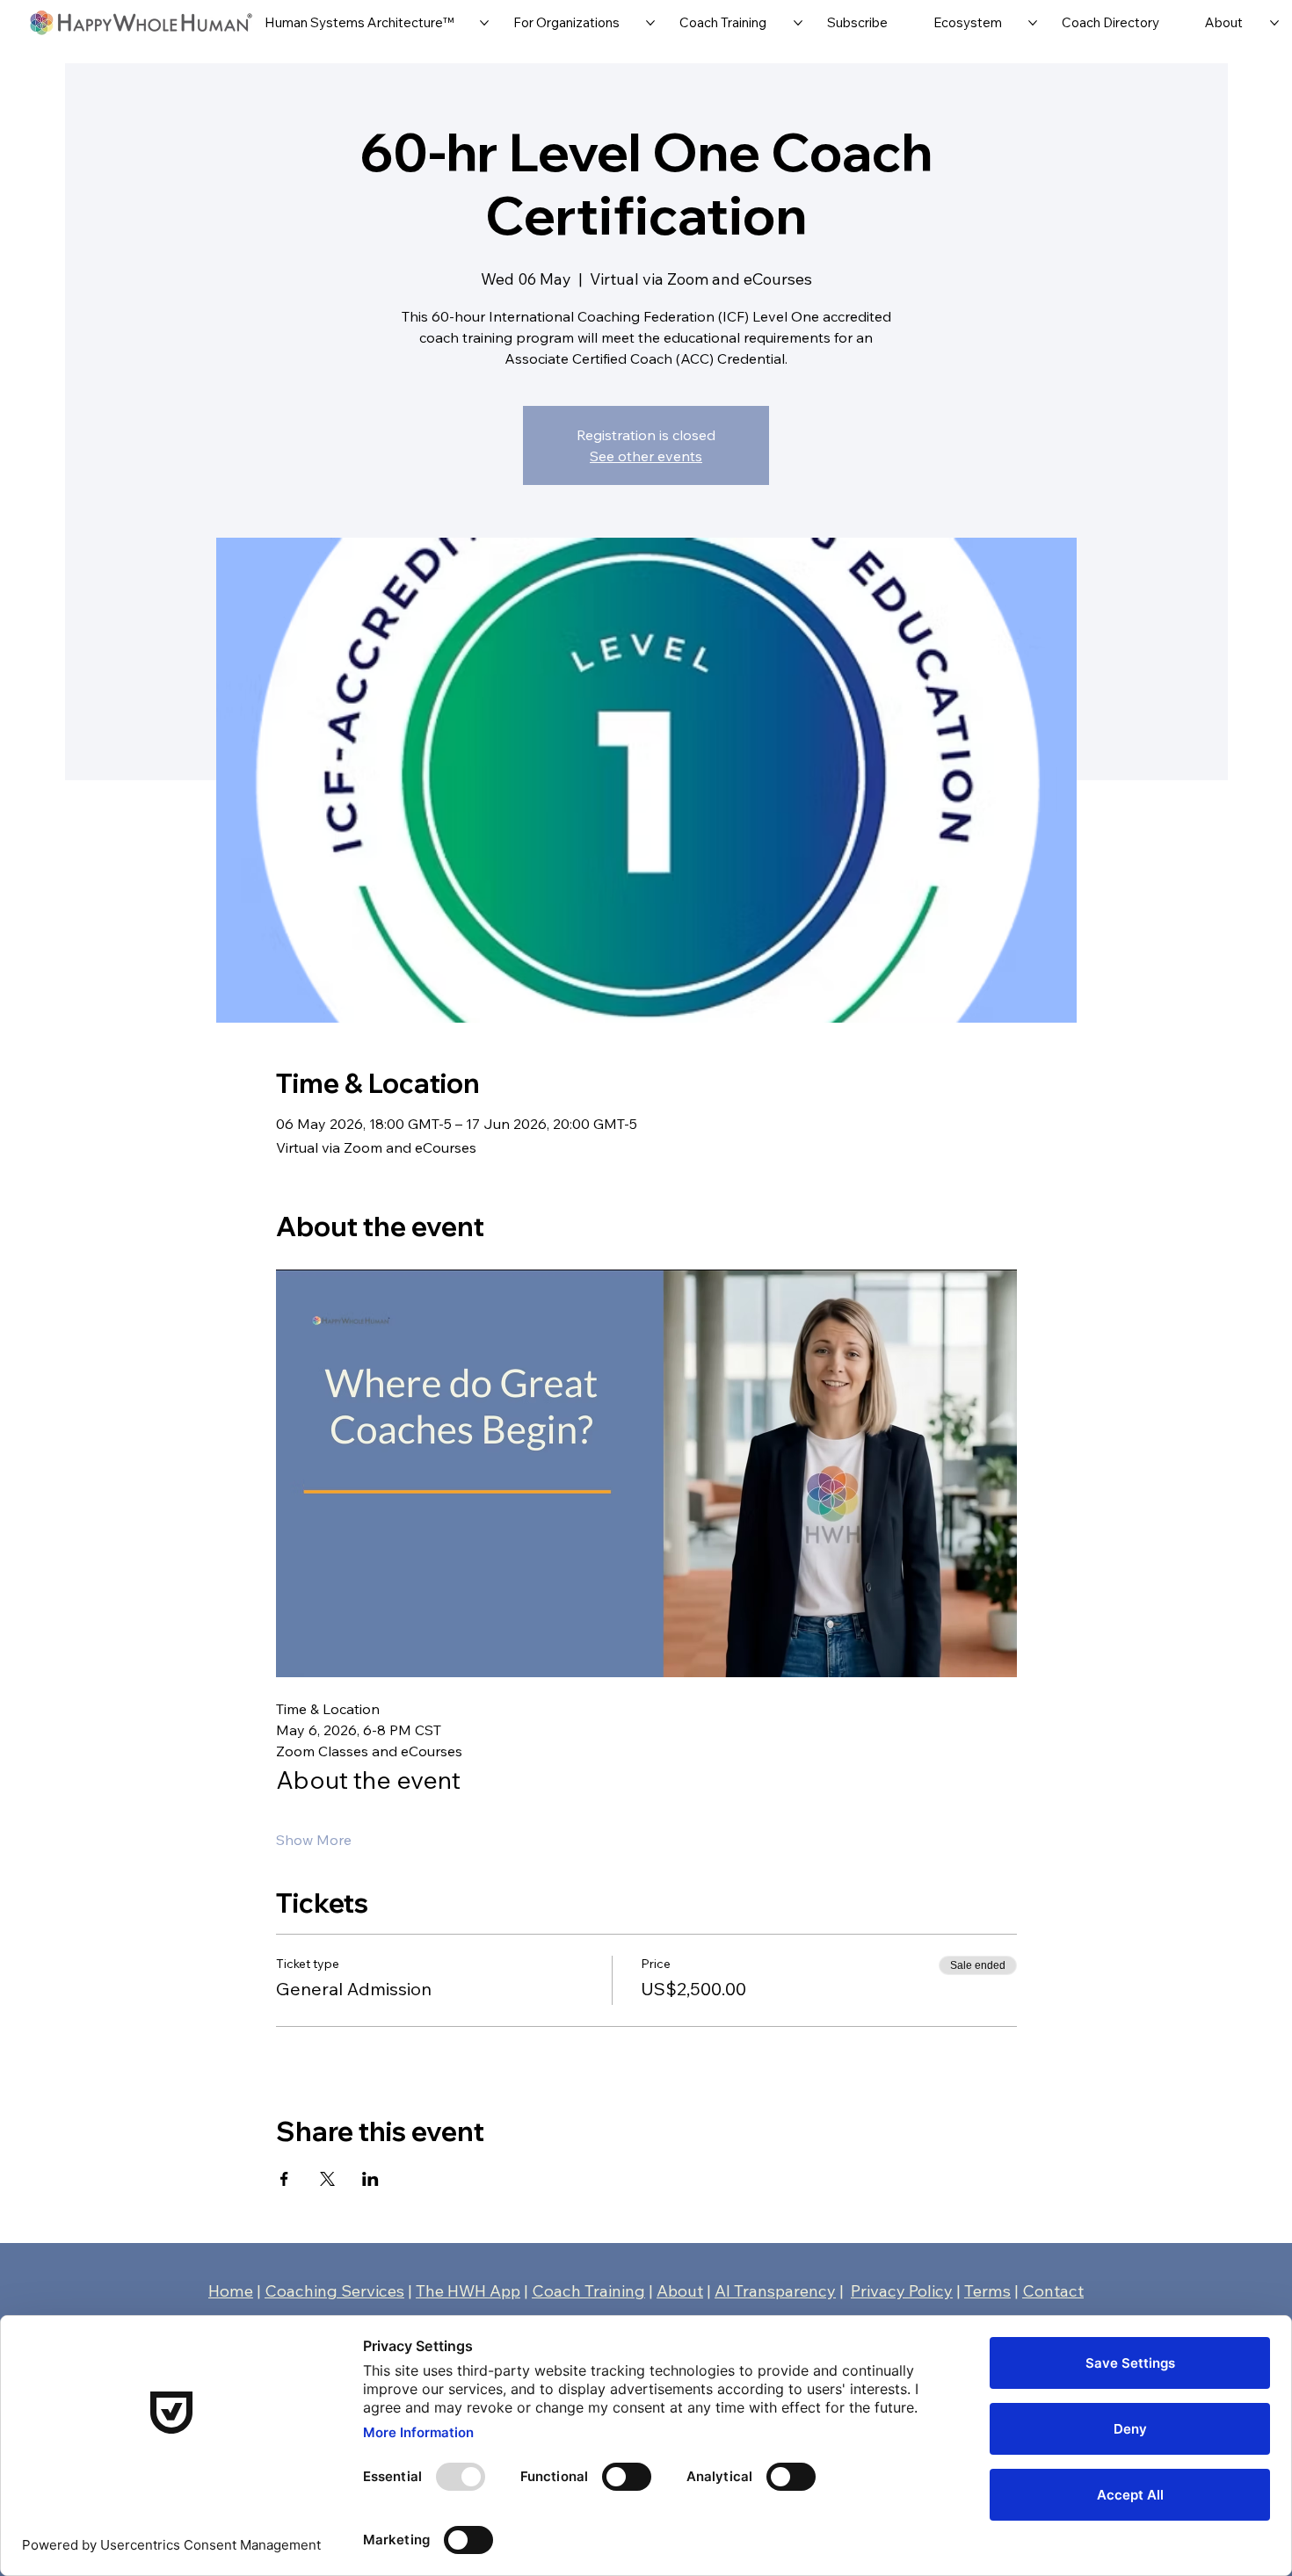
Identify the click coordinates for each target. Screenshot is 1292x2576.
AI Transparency (775, 2290)
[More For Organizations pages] (650, 23)
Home (231, 2290)
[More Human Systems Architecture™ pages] (484, 23)
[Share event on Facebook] (284, 2179)
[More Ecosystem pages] (1033, 23)
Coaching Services (334, 2290)
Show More (314, 1840)
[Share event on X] (327, 2179)
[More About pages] (1274, 23)
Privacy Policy (902, 2290)
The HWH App (468, 2290)
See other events (646, 456)
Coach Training (588, 2290)
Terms (987, 2290)
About (680, 2290)
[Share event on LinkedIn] (370, 2179)
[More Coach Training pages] (798, 23)
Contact (1053, 2290)
